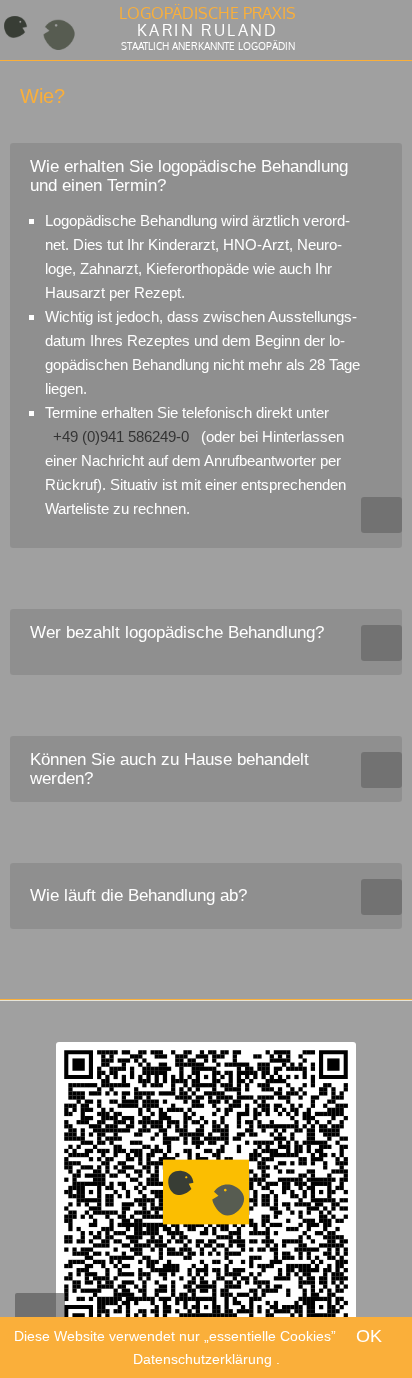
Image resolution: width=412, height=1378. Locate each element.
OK (369, 1336)
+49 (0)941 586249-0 (121, 436)
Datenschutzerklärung (204, 1359)
